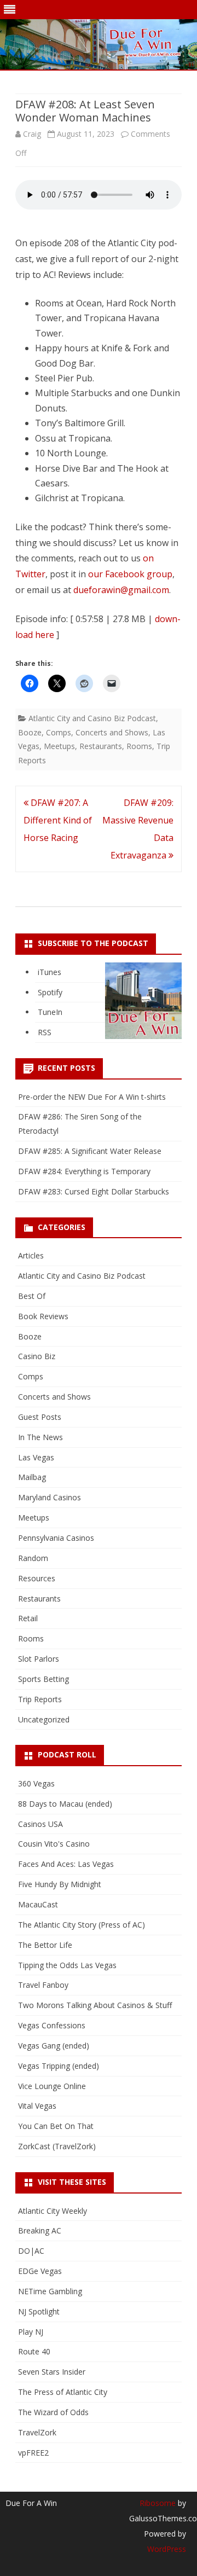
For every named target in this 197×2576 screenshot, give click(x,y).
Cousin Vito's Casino (54, 1844)
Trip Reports (40, 1699)
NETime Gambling (50, 2291)
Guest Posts (40, 1417)
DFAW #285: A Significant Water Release (90, 1151)
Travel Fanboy (43, 1985)
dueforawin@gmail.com (121, 590)
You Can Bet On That (56, 2126)
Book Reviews (43, 1316)
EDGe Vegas (40, 2271)
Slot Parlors (39, 1659)
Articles (31, 1255)
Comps (59, 732)
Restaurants (101, 746)
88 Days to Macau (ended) (65, 1804)
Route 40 (34, 2351)
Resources (37, 1578)
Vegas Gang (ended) (54, 2046)
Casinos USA (40, 1824)
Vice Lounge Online (52, 2086)
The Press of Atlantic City (63, 2392)
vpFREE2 (33, 2453)
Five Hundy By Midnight (60, 1884)
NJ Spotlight (39, 2311)
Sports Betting (44, 1679)
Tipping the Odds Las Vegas (67, 1965)
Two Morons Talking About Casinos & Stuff (95, 2005)
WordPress (167, 2549)
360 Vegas (36, 1783)
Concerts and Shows (112, 732)
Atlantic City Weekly (53, 2211)
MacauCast (38, 1904)
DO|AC (31, 2251)
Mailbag (32, 1477)
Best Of (32, 1296)
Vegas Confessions (52, 2025)
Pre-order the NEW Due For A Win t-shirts (92, 1097)
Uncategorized (44, 1719)
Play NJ (31, 2332)
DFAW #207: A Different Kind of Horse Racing (58, 820)
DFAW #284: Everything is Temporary (84, 1171)
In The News (40, 1437)
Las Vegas (36, 1457)
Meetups (59, 746)
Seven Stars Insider (52, 2372)
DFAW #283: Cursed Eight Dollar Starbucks (94, 1191)
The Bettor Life (45, 1945)
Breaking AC (40, 2230)
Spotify (50, 992)
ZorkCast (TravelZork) (57, 2146)
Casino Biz (37, 1356)
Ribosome (158, 2503)
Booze (30, 732)
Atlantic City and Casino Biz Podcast (92, 718)
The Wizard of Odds (53, 2412)
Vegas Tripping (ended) (59, 2066)
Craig (32, 134)
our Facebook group (130, 574)
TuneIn (50, 1012)
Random (33, 1558)
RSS (45, 1032)
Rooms (139, 746)
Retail (28, 1618)
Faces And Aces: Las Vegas (66, 1864)
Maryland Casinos (50, 1497)
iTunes (50, 972)
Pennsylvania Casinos (56, 1538)
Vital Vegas (37, 2106)
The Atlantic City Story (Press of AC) (82, 1925)
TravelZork (37, 2432)
